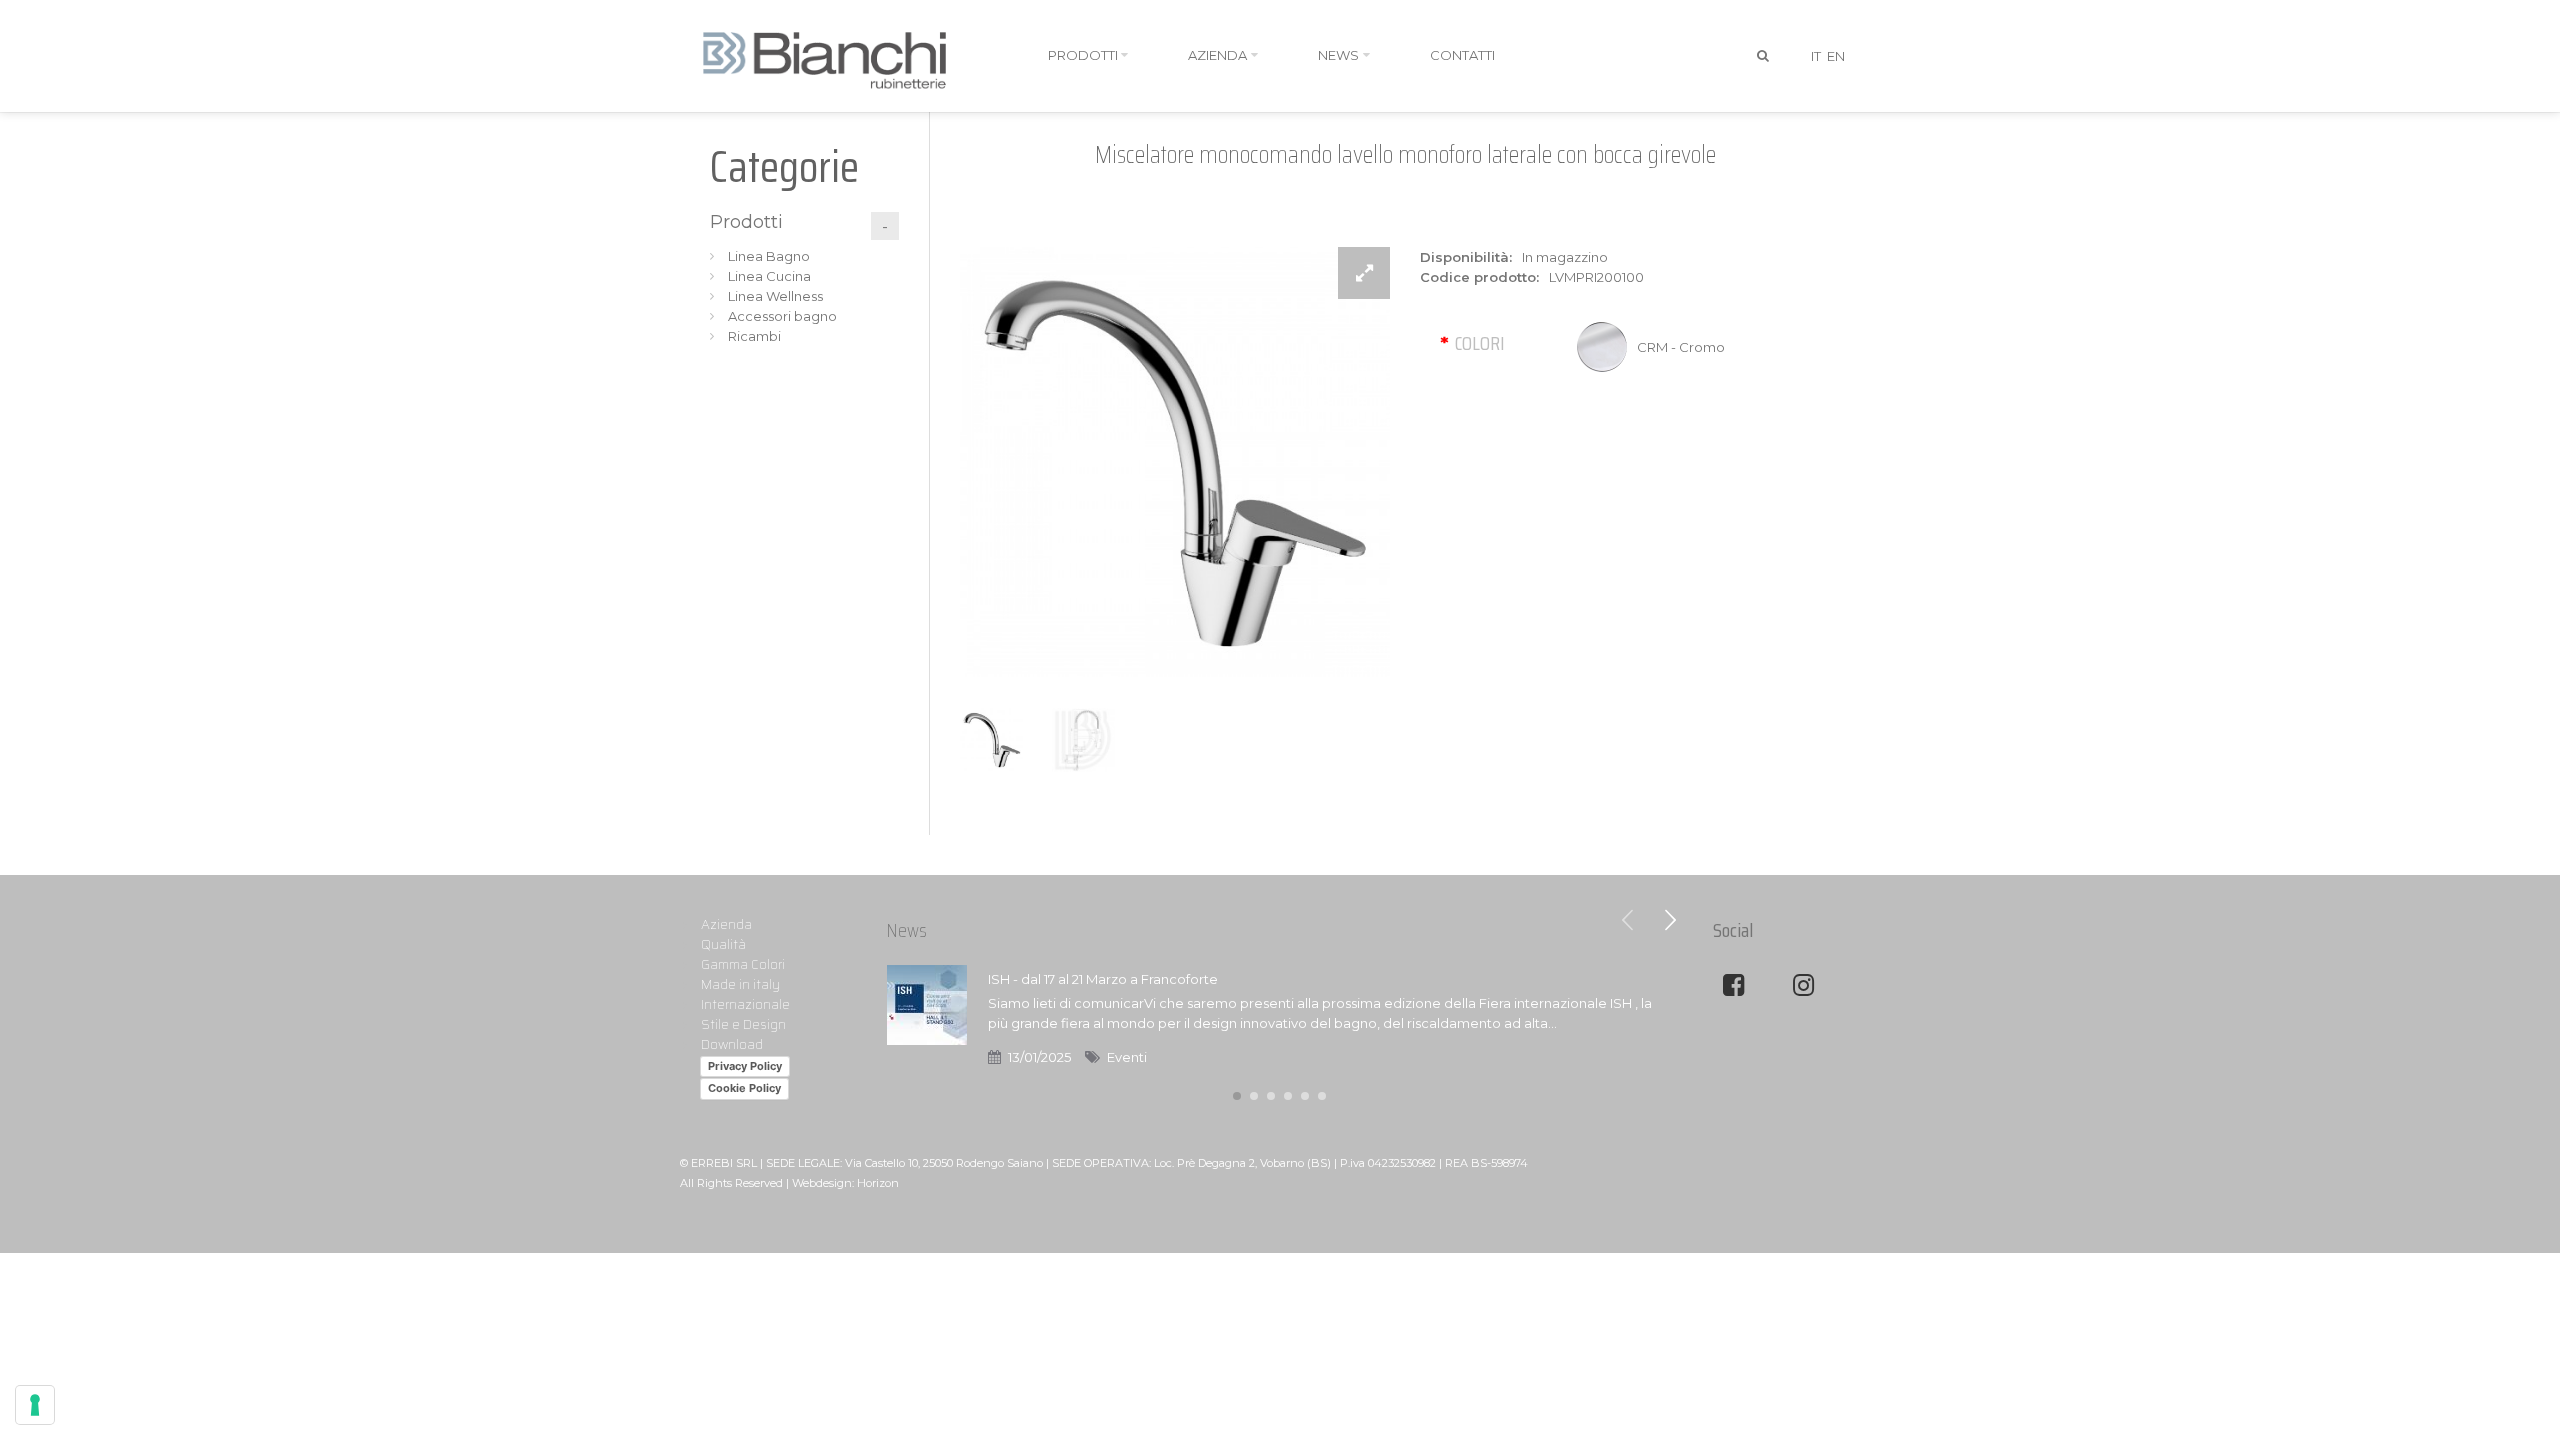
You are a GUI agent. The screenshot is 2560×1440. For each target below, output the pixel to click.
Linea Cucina (769, 276)
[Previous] (1628, 920)
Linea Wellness (775, 296)
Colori (1480, 343)
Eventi (1127, 1057)
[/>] (927, 1018)
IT (1816, 56)
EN (1836, 56)
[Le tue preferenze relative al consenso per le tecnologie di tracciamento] (35, 1405)
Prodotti (746, 222)
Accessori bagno (782, 316)
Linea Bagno (769, 256)
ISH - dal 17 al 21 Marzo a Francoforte (1103, 979)
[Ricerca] (1764, 56)
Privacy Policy (745, 1066)
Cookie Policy (744, 1088)
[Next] (1670, 920)
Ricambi (754, 336)
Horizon (878, 1183)
